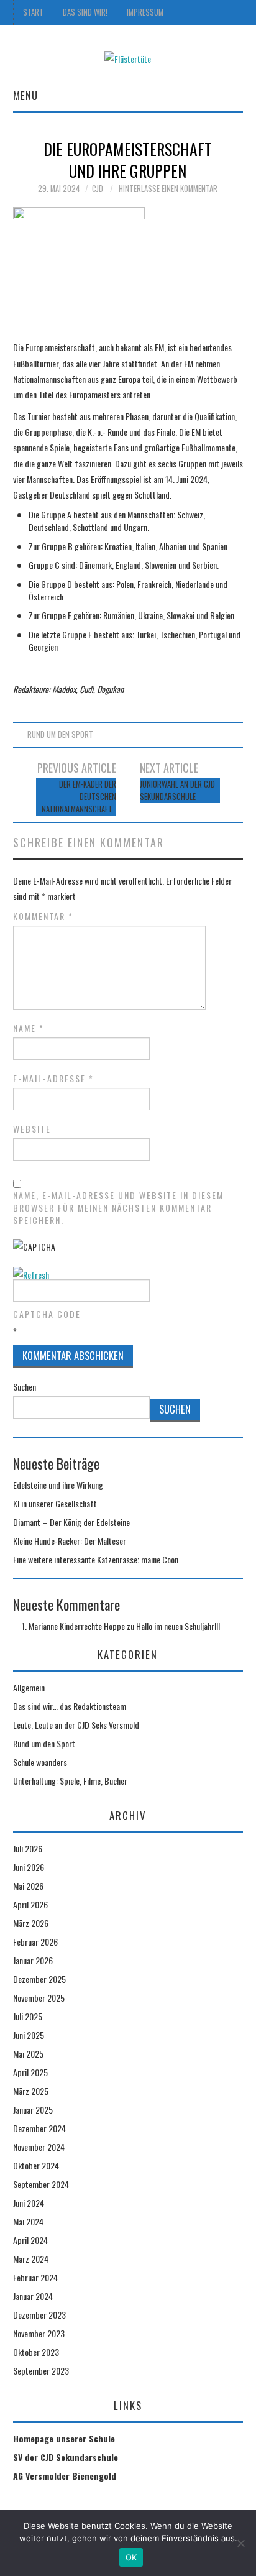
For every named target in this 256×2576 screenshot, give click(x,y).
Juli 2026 (28, 1848)
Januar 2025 (33, 2109)
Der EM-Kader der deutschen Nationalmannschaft (79, 797)
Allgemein (29, 1687)
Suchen (25, 1387)
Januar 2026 (33, 1960)
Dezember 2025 (39, 1979)
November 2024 (39, 2147)
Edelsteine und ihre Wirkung (58, 1485)
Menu (25, 95)
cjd (98, 189)
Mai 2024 (28, 2221)
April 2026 (30, 1904)
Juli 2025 (28, 2016)
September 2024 (41, 2184)
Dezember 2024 (39, 2128)
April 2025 (30, 2072)
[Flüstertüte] (128, 57)
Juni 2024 (29, 2203)
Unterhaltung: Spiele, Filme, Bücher (70, 1781)
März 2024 (31, 2259)
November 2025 (39, 1998)
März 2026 (31, 1923)
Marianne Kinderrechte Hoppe (77, 1626)
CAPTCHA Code (47, 1314)
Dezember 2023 (39, 2315)
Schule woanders (40, 1762)
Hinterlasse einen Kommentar (168, 189)
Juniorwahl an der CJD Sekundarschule (177, 790)
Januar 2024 (33, 2296)
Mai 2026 (28, 1886)
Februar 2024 (35, 2277)
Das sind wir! (85, 12)
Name (29, 1028)
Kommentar (43, 916)
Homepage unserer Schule (64, 2438)
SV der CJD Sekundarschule (66, 2457)
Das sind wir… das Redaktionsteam (70, 1706)
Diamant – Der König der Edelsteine (71, 1522)
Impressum (145, 12)
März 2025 (31, 2091)
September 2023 (41, 2371)
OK (131, 2557)
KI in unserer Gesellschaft (55, 1503)
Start (33, 12)
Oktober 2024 (36, 2165)
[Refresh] (31, 1275)
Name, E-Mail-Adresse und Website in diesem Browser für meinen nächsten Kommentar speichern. (118, 1208)
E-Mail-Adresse (53, 1079)
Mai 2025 (28, 2054)
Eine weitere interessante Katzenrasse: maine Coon (96, 1559)
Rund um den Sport (60, 734)
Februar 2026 (35, 1942)
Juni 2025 (29, 2035)
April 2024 (30, 2240)
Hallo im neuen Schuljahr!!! (178, 1626)
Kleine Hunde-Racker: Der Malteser (70, 1541)
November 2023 (39, 2333)
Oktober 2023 (36, 2352)
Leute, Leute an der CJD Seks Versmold (76, 1725)
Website (32, 1129)
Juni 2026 (29, 1867)
